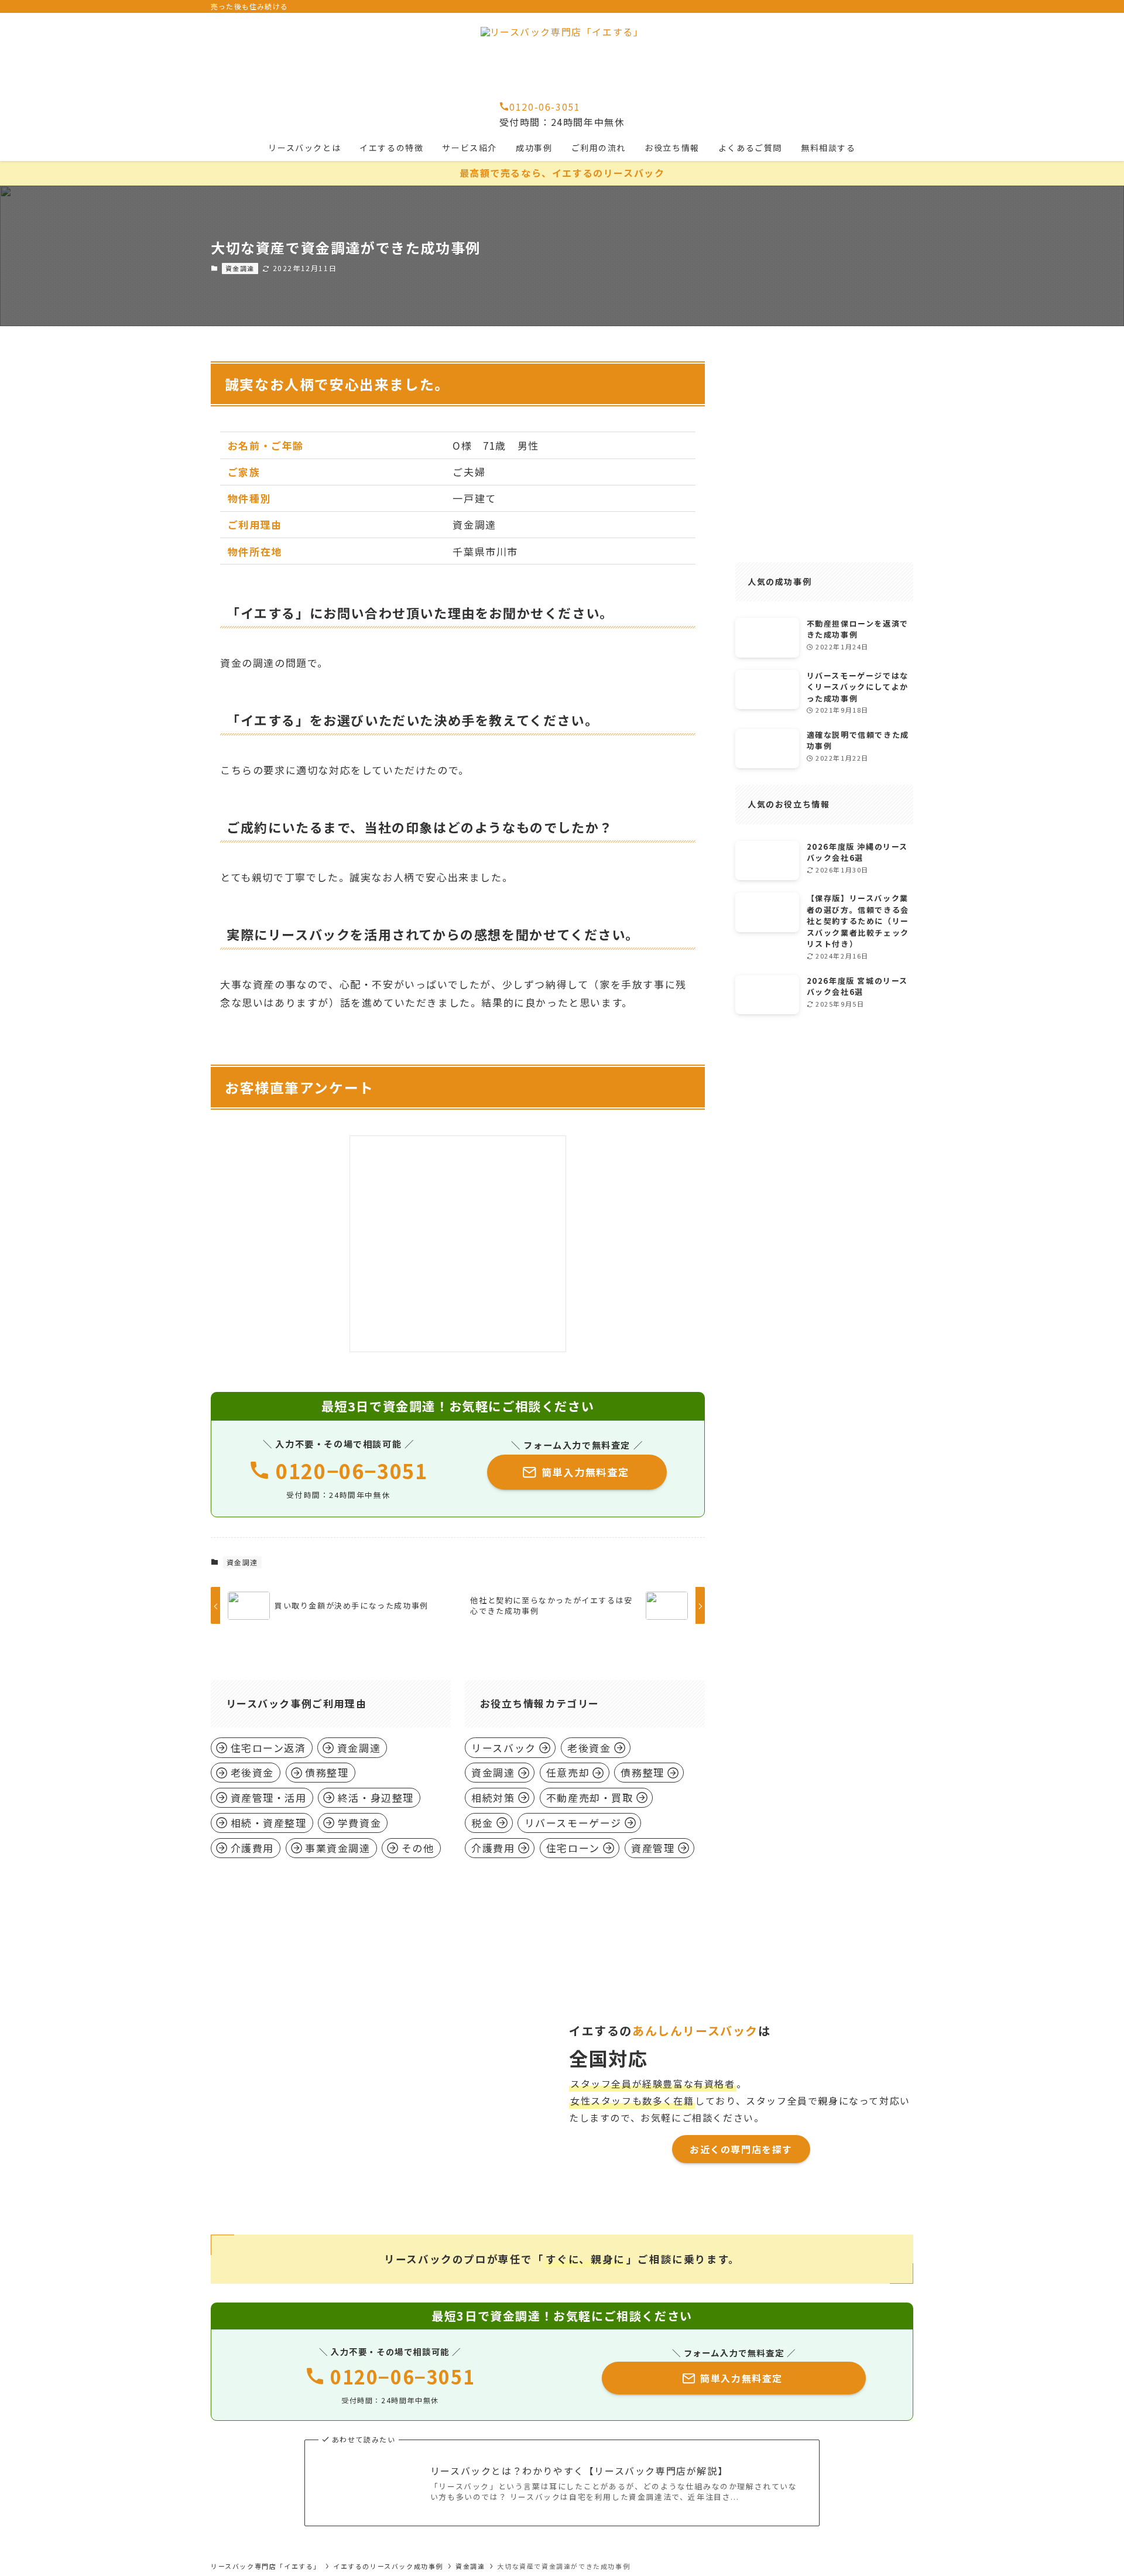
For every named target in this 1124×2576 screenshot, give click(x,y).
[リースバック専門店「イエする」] (562, 56)
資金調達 (240, 268)
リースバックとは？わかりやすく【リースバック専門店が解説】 (579, 2471)
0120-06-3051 (545, 107)
